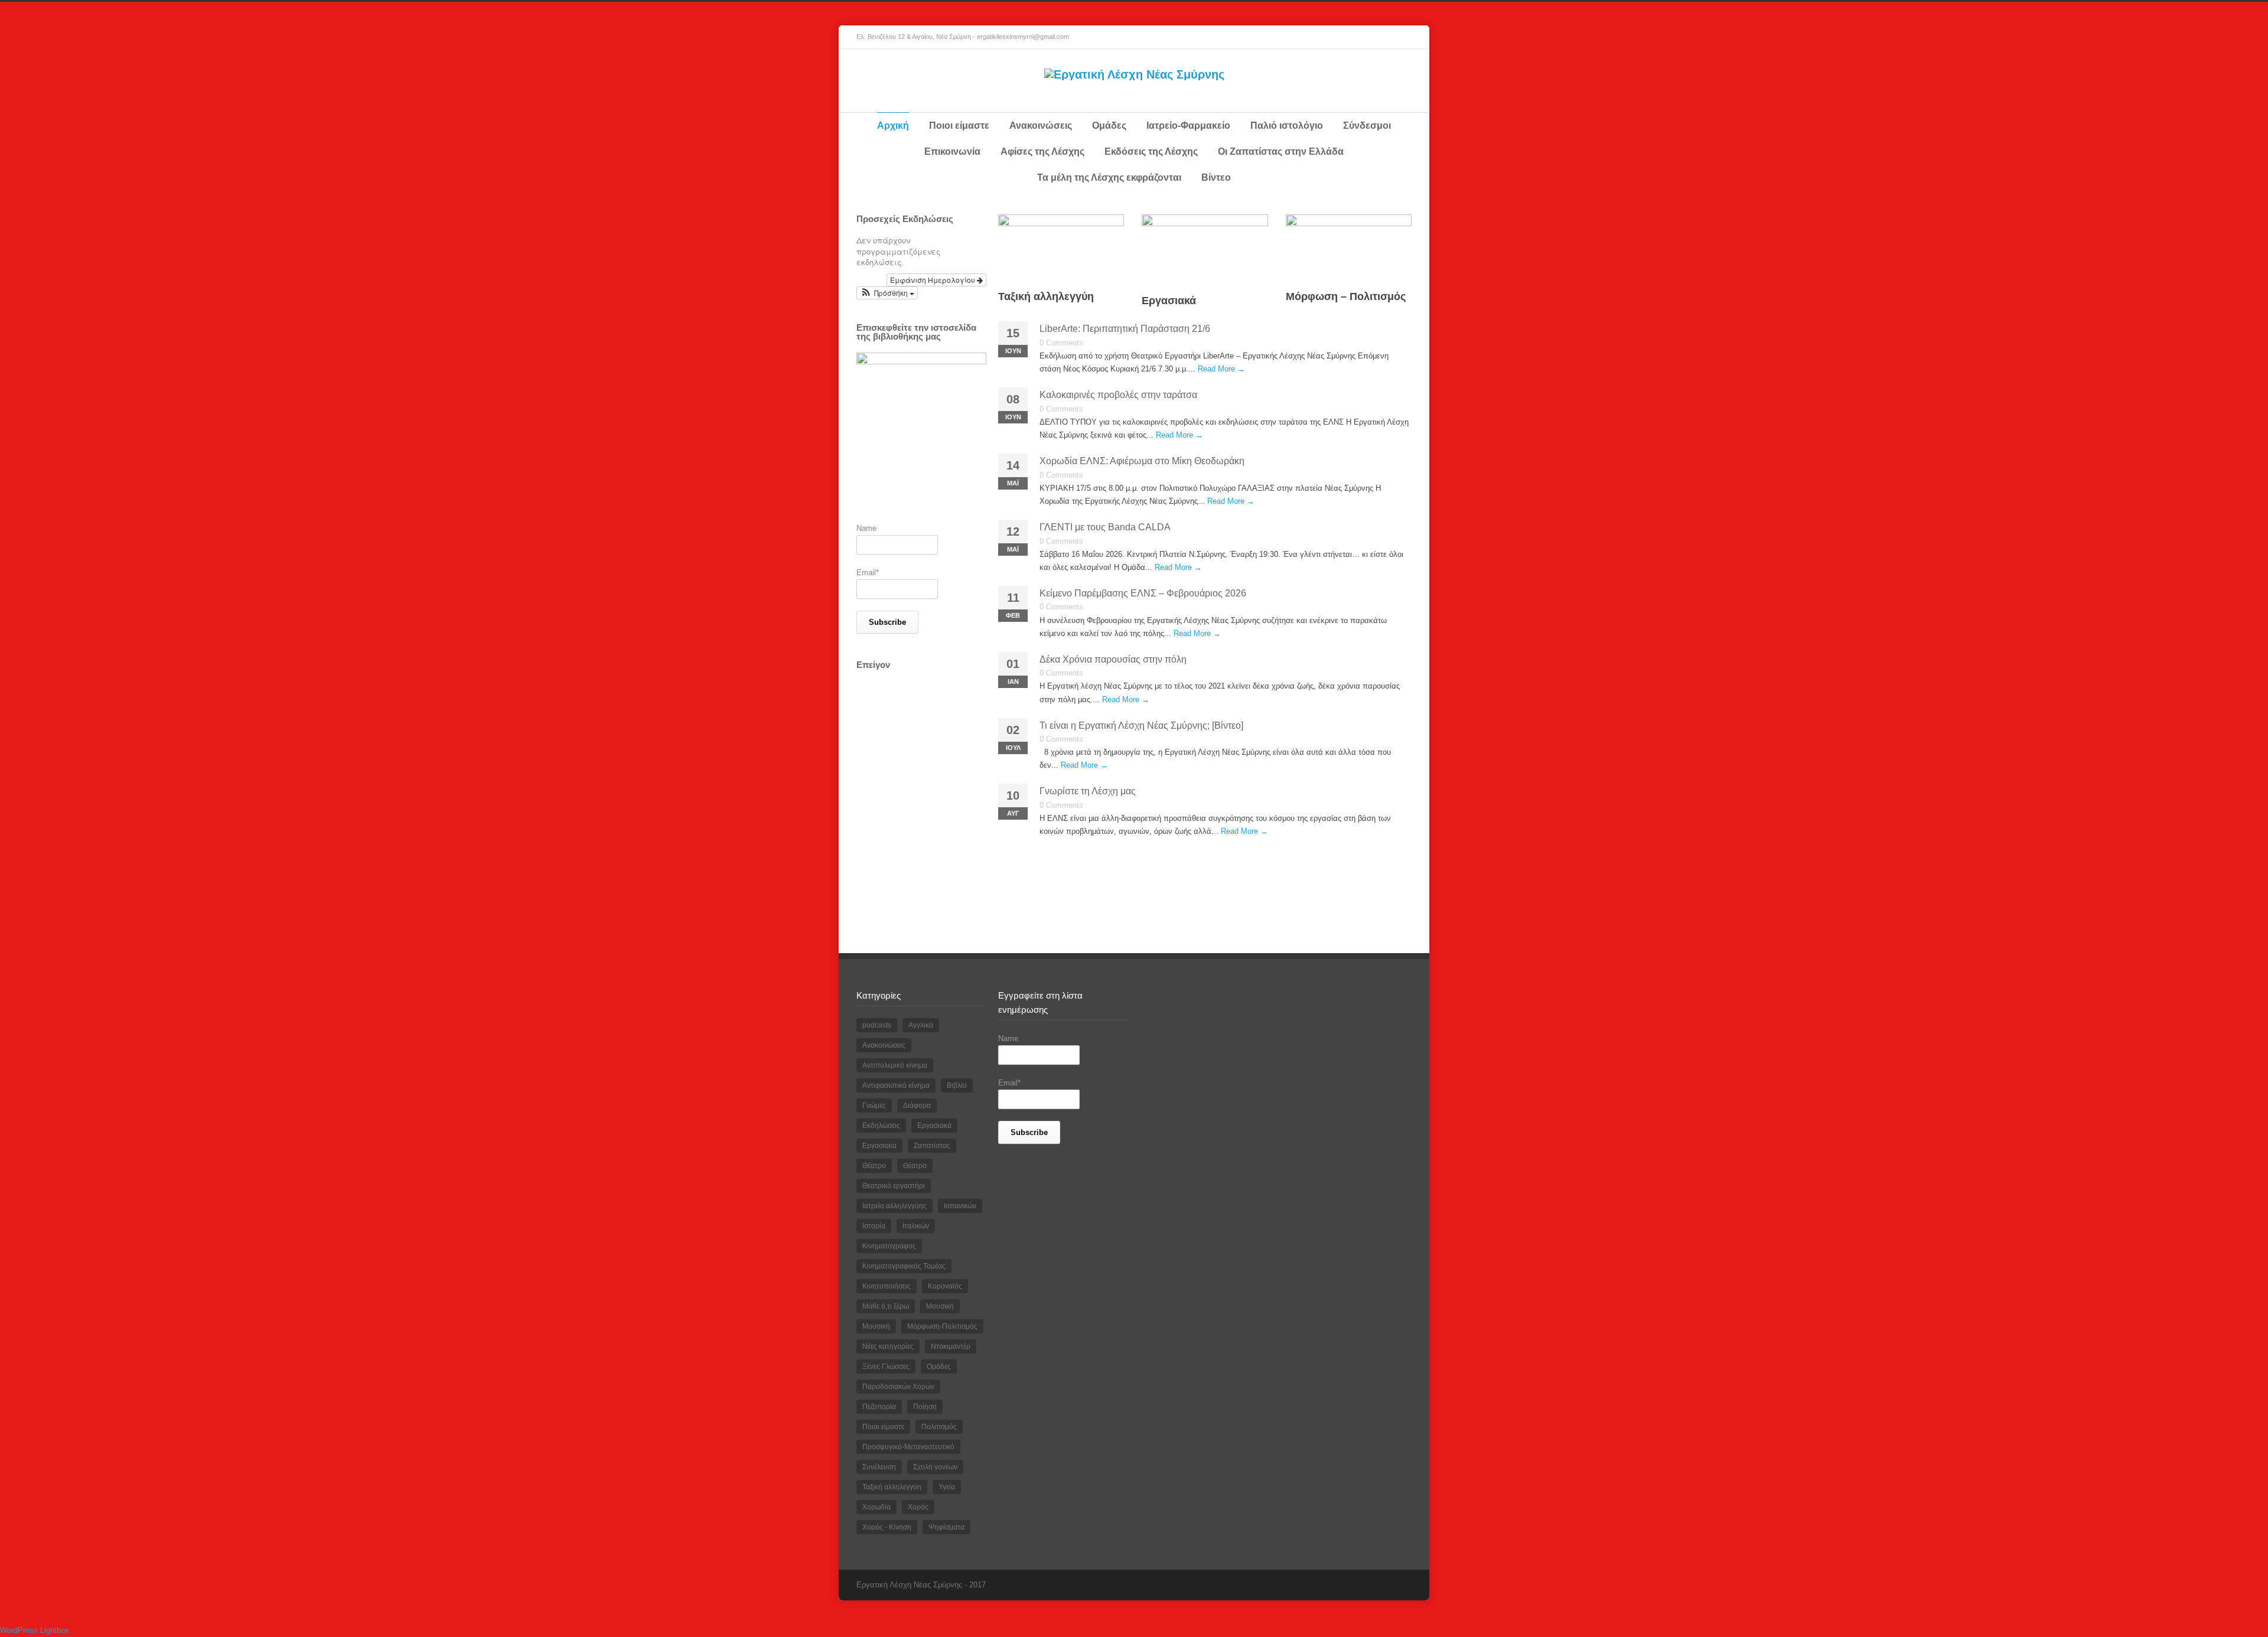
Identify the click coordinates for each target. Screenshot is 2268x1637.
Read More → (1221, 369)
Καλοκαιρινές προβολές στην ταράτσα (1118, 395)
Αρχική (893, 125)
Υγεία (947, 1487)
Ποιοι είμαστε (959, 125)
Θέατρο (874, 1166)
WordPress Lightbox (35, 1630)
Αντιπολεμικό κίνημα (895, 1065)
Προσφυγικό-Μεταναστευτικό (908, 1447)
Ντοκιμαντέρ (951, 1346)
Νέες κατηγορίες (888, 1346)
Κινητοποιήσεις (887, 1286)
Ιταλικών (916, 1226)
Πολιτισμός (939, 1427)
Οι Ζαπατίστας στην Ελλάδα (1281, 151)
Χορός (918, 1507)
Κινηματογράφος (889, 1246)
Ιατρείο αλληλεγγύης (895, 1206)
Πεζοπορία (879, 1407)
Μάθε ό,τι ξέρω (886, 1306)
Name (866, 528)
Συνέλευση (879, 1467)
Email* (868, 573)
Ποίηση (925, 1407)
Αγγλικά (921, 1025)
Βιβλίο (957, 1085)
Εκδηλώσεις (881, 1126)
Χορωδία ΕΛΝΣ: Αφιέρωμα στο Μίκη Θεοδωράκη (1142, 461)
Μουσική (940, 1306)
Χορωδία (876, 1507)
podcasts (877, 1025)
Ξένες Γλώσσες (886, 1367)
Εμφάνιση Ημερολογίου (933, 280)
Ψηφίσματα (946, 1527)
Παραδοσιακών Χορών (898, 1387)
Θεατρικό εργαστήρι (894, 1186)
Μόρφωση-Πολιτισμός (942, 1326)
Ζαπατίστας (932, 1146)
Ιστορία (874, 1226)
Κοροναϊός (945, 1286)
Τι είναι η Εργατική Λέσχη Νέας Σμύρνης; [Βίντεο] (1141, 725)
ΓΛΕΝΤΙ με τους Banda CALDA (1105, 527)
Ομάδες (1109, 125)
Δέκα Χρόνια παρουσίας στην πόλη (1113, 659)
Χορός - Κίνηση (887, 1527)
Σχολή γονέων (935, 1467)
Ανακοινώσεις (1041, 125)
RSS (1400, 37)
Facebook (1376, 37)
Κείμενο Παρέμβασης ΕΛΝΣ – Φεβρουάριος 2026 (1143, 593)
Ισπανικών (960, 1206)
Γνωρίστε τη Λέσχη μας (1088, 791)
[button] (887, 293)
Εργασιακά (1169, 301)
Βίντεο (1216, 177)
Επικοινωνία (952, 151)
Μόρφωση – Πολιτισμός (1346, 296)
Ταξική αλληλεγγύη (1046, 296)
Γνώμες (874, 1106)
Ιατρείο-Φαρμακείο (1188, 125)
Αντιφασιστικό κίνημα (896, 1085)
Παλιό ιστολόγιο (1287, 125)
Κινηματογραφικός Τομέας (904, 1266)
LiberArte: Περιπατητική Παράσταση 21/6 (1125, 329)
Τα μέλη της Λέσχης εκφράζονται (1109, 177)
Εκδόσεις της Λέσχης (1151, 151)
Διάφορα (917, 1106)
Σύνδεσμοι (1367, 125)
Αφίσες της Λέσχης (1042, 151)
